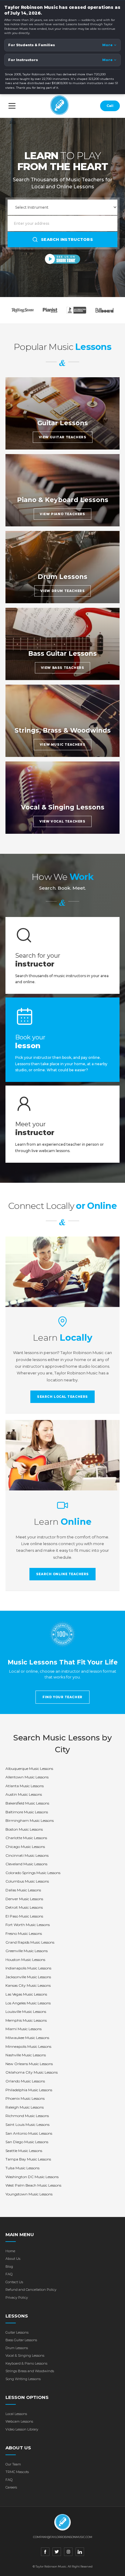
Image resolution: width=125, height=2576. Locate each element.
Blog (9, 2266)
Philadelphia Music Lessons (29, 2090)
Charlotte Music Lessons (26, 1838)
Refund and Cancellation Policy (31, 2290)
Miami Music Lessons (24, 2029)
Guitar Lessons (17, 2332)
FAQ (9, 2274)
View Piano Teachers (62, 514)
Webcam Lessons (19, 2421)
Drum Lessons (17, 2348)
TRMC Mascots (17, 2472)
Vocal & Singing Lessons (25, 2355)
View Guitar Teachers (63, 437)
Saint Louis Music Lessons (27, 2124)
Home (10, 2251)
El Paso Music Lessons (24, 1916)
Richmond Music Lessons (27, 2116)
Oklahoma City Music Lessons (32, 2072)
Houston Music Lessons (25, 1960)
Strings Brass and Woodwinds (30, 2371)
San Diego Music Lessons (27, 2142)
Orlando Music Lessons (25, 2081)
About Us (13, 2259)
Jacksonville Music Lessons (28, 1977)
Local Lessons (16, 2414)
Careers (11, 2487)
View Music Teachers (62, 745)
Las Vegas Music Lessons (26, 1994)
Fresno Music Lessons (24, 1933)
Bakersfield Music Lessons (27, 1803)
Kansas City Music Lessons (28, 1985)
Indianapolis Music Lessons (28, 1968)
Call (110, 106)
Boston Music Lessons (24, 1829)
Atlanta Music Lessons (25, 1786)
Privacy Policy (17, 2297)
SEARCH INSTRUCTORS (67, 239)
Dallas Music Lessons (23, 1890)
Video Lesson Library (22, 2429)
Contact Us (14, 2282)
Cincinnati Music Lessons (27, 1855)
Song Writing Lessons (23, 2379)
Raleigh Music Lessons (25, 2107)
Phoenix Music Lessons (25, 2098)
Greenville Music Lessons (27, 1951)
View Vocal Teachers (62, 821)
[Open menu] (12, 106)
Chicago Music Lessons (25, 1847)
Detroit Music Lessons (24, 1907)
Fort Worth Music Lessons (28, 1925)
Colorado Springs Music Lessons (33, 1873)
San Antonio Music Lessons (29, 2133)
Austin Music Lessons (24, 1794)
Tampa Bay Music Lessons (28, 2159)
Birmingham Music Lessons (30, 1820)
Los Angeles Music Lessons (28, 2003)
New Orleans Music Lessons (29, 2064)
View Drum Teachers (63, 591)
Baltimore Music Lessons (27, 1812)
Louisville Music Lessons (26, 2012)
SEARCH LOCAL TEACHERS (62, 1397)
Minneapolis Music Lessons (28, 2046)
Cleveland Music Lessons (26, 1864)
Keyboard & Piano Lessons (26, 2363)
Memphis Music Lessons (26, 2020)
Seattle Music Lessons (24, 2151)
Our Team (13, 2464)
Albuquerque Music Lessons (29, 1769)
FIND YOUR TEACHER (62, 1697)
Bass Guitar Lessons (21, 2340)
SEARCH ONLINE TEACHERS (62, 1574)
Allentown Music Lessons (27, 1777)
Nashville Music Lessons (26, 2055)
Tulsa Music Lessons (22, 2168)
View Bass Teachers (63, 668)
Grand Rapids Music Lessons (30, 1942)
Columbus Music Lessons (27, 1881)
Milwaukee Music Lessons (27, 2038)
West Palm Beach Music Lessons (33, 2185)
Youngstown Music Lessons (29, 2194)
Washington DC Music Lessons (32, 2177)
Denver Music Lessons (24, 1899)
